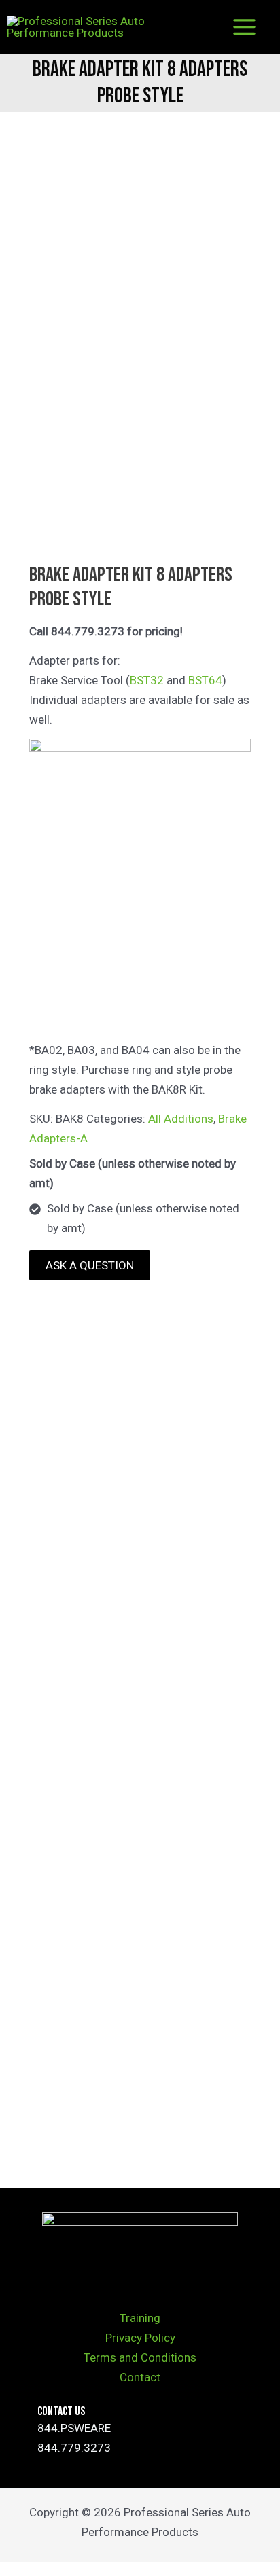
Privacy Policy (140, 2338)
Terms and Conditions (140, 2357)
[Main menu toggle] (245, 27)
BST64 (205, 680)
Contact (140, 2377)
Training (140, 2318)
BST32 (147, 680)
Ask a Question (90, 1265)
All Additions (181, 1119)
